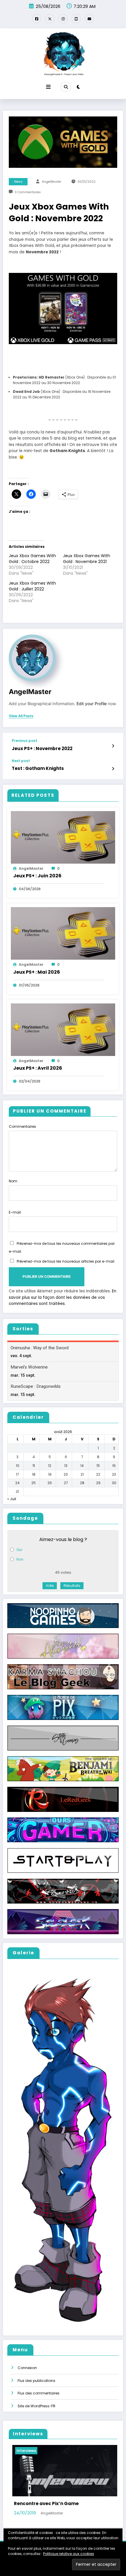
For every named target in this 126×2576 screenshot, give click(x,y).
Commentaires (22, 1126)
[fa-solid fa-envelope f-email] (89, 19)
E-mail (15, 1212)
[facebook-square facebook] (37, 19)
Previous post (24, 741)
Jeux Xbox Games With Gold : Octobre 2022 (32, 559)
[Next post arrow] (113, 769)
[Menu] (48, 87)
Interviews (23, 2451)
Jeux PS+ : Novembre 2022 (42, 748)
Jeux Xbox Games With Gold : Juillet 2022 (32, 586)
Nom (13, 1181)
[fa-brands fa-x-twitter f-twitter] (50, 19)
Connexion (27, 2368)
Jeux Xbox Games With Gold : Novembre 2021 (87, 559)
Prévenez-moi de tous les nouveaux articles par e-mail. (66, 1261)
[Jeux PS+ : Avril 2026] (63, 1029)
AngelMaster (52, 182)
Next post (21, 761)
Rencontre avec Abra (36, 2503)
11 (34, 1466)
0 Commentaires (28, 192)
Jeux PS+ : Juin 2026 (37, 876)
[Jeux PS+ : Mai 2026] (63, 933)
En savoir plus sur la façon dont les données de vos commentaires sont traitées (63, 1297)
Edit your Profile (92, 704)
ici (64, 445)
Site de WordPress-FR (36, 2406)
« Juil (12, 1499)
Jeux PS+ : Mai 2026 (37, 972)
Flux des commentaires (39, 2393)
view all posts (21, 716)
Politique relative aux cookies (69, 2554)
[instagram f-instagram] (63, 19)
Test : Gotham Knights (38, 768)
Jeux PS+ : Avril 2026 (38, 1068)
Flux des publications (36, 2381)
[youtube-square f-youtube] (76, 19)
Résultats (72, 1586)
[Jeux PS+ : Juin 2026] (63, 837)
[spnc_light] (78, 87)
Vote (50, 1586)
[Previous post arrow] (113, 746)
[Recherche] (66, 87)
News (18, 182)
